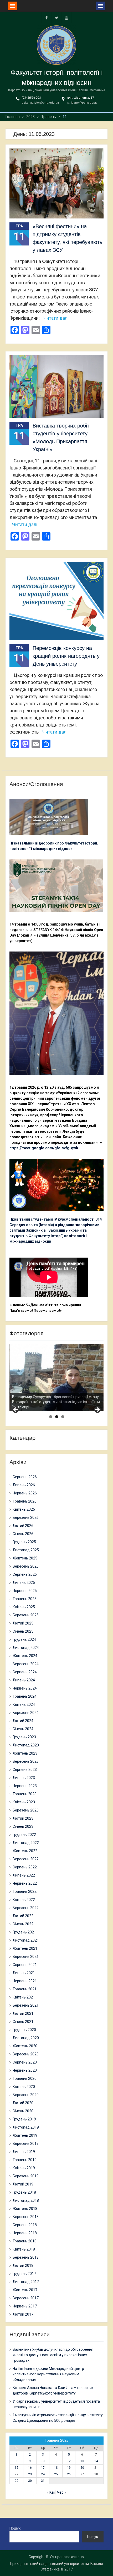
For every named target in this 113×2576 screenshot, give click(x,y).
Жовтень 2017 (25, 2290)
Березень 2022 (26, 1908)
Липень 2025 (24, 1583)
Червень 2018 (25, 2233)
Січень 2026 (23, 1534)
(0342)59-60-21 (31, 98)
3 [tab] (63, 1417)
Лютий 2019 (23, 2184)
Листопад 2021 (26, 1940)
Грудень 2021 (24, 1932)
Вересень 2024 (26, 1664)
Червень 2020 (25, 2070)
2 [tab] (57, 1417)
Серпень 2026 (25, 1477)
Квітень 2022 (24, 1900)
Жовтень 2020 (25, 2046)
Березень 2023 (26, 1810)
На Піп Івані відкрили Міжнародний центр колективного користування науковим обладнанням (48, 2374)
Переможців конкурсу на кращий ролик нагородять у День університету (66, 656)
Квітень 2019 (24, 2168)
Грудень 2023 (24, 1737)
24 (43, 2474)
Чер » (62, 2492)
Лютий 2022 (23, 1916)
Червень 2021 (25, 1981)
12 (69, 2461)
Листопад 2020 (26, 2038)
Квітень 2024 (24, 1704)
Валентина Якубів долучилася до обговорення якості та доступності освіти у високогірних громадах (53, 2355)
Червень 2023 (25, 1786)
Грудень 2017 (24, 2274)
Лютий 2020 (23, 2103)
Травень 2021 (25, 1989)
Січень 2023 (23, 1826)
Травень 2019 (25, 2160)
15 (17, 2468)
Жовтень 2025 (25, 1558)
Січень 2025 (23, 1631)
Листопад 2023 (26, 1745)
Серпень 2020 (25, 2062)
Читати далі (56, 318)
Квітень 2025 (24, 1607)
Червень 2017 (25, 2306)
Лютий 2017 (23, 2314)
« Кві (51, 2492)
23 (30, 2474)
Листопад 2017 (26, 2282)
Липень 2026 (24, 1485)
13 (82, 2461)
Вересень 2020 (26, 2054)
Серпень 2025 (25, 1574)
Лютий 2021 (23, 2013)
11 (56, 2461)
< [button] (16, 1410)
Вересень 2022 (26, 1859)
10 (43, 2461)
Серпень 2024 (25, 1672)
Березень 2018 (26, 2257)
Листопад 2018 (26, 2200)
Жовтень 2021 (25, 1948)
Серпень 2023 (25, 1770)
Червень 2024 (25, 1688)
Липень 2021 (24, 1973)
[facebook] (47, 17)
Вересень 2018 (26, 2217)
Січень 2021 (23, 2022)
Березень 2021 (26, 2005)
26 (69, 2474)
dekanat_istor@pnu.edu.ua (40, 103)
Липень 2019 (24, 2152)
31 (43, 2481)
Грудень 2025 (24, 1542)
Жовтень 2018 (25, 2209)
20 (82, 2468)
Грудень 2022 (24, 1835)
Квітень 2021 (24, 1997)
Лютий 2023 (23, 1818)
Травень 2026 (25, 1501)
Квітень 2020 (24, 2087)
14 (96, 2461)
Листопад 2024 (26, 1648)
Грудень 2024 (24, 1639)
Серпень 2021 (25, 1965)
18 (56, 2468)
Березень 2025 (26, 1615)
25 (56, 2474)
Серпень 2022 (25, 1867)
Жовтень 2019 (25, 2135)
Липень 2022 (24, 1875)
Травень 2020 (25, 2078)
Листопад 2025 (26, 1550)
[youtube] (66, 17)
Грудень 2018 (24, 2192)
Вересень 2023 (26, 1761)
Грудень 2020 (24, 2030)
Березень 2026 (26, 1517)
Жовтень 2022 (25, 1851)
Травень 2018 (25, 2241)
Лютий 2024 (23, 1721)
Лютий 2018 (23, 2265)
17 (43, 2468)
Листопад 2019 (26, 2127)
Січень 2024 (23, 1729)
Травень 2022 (25, 1891)
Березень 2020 (26, 2095)
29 (17, 2481)
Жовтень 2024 (25, 1656)
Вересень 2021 (26, 1957)
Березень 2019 (26, 2176)
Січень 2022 (23, 1924)
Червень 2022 (25, 1883)
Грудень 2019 (24, 2119)
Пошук (15, 2528)
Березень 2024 (26, 1713)
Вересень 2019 (26, 2144)
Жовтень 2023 (25, 1753)
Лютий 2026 (23, 1526)
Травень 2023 (25, 1794)
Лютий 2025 (23, 1623)
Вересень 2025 (26, 1566)
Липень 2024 (24, 1680)
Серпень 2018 (25, 2225)
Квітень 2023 (24, 1802)
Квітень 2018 (24, 2249)
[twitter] (56, 17)
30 (30, 2481)
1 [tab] (51, 1417)
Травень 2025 (25, 1599)
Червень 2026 (25, 1493)
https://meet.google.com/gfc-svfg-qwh (44, 1148)
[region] (56, 1378)
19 (69, 2468)
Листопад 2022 (26, 1843)
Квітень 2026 (24, 1509)
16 (30, 2468)
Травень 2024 (25, 1696)
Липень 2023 (24, 1778)
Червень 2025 (25, 1591)
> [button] (97, 1410)
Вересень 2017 (26, 2298)
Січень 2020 (23, 2111)
